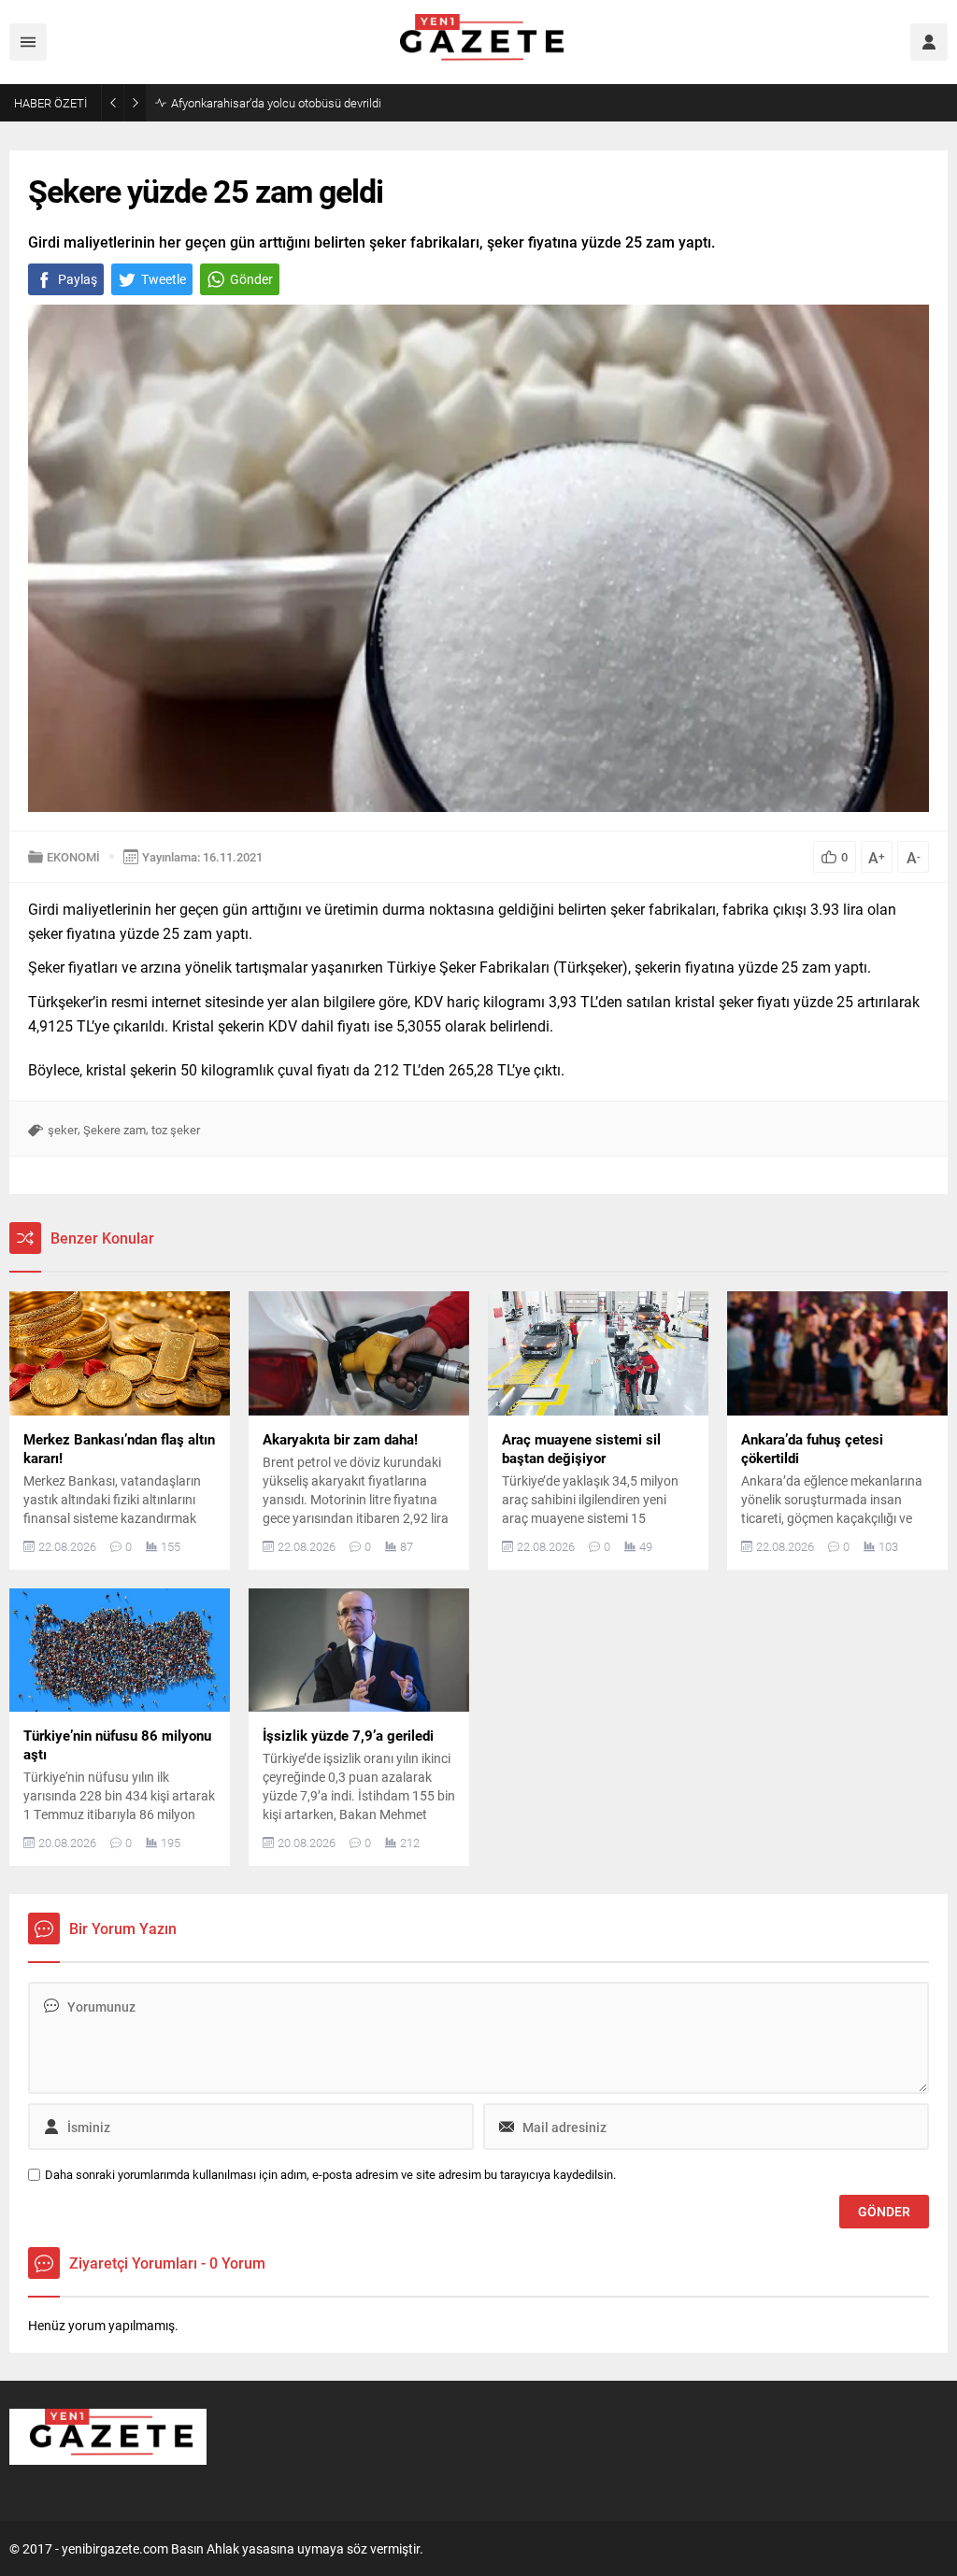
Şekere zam (114, 1130)
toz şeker (176, 1130)
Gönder (251, 279)
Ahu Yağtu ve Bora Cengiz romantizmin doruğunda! (304, 103)
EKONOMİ (73, 857)
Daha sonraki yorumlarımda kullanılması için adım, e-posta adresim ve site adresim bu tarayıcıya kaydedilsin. (330, 2175)
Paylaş (78, 279)
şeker (63, 1130)
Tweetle (164, 279)
